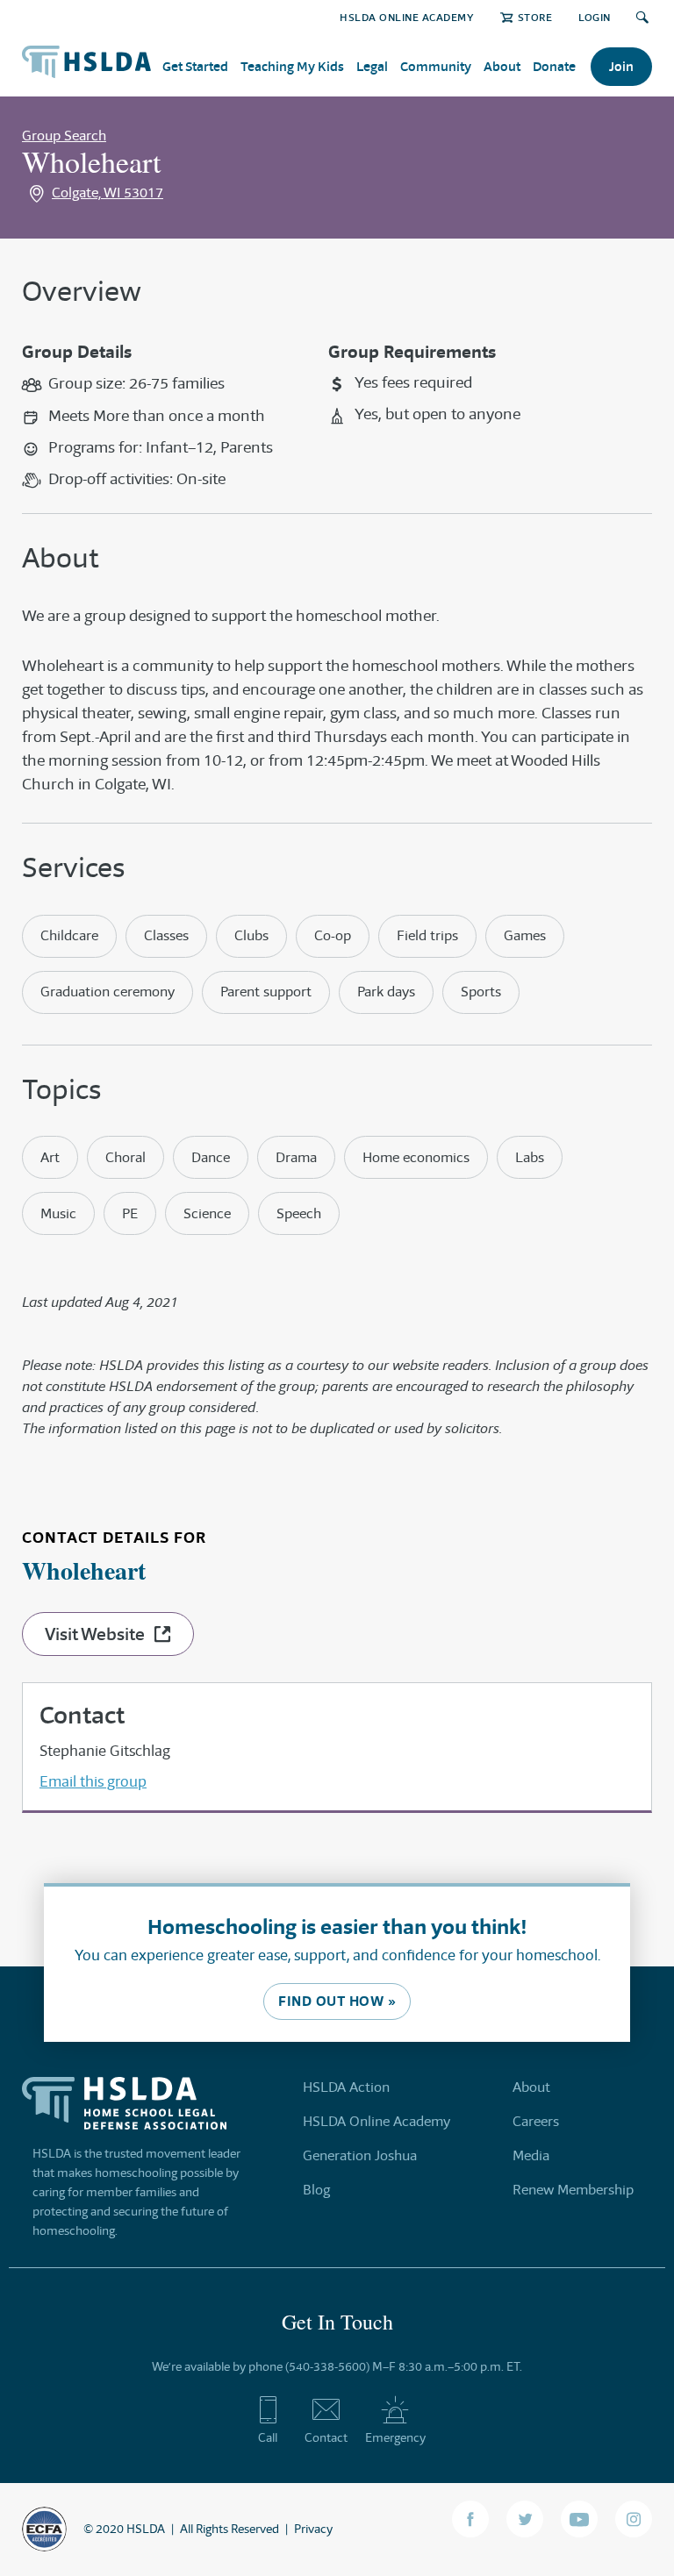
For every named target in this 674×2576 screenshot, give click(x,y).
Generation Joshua (360, 2155)
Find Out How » (337, 2001)
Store (535, 17)
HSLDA (146, 2529)
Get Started (195, 66)
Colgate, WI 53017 (108, 193)
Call (268, 2437)
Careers (536, 2121)
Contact (326, 2437)
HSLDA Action (346, 2087)
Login (595, 17)
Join (621, 66)
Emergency (395, 2437)
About (502, 66)
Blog (316, 2190)
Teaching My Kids (292, 66)
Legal (372, 66)
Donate (554, 66)
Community (436, 66)
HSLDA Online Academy (407, 17)
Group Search (64, 136)
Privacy (313, 2529)
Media (531, 2155)
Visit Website (95, 1634)
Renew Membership (573, 2190)
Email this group (93, 1781)
